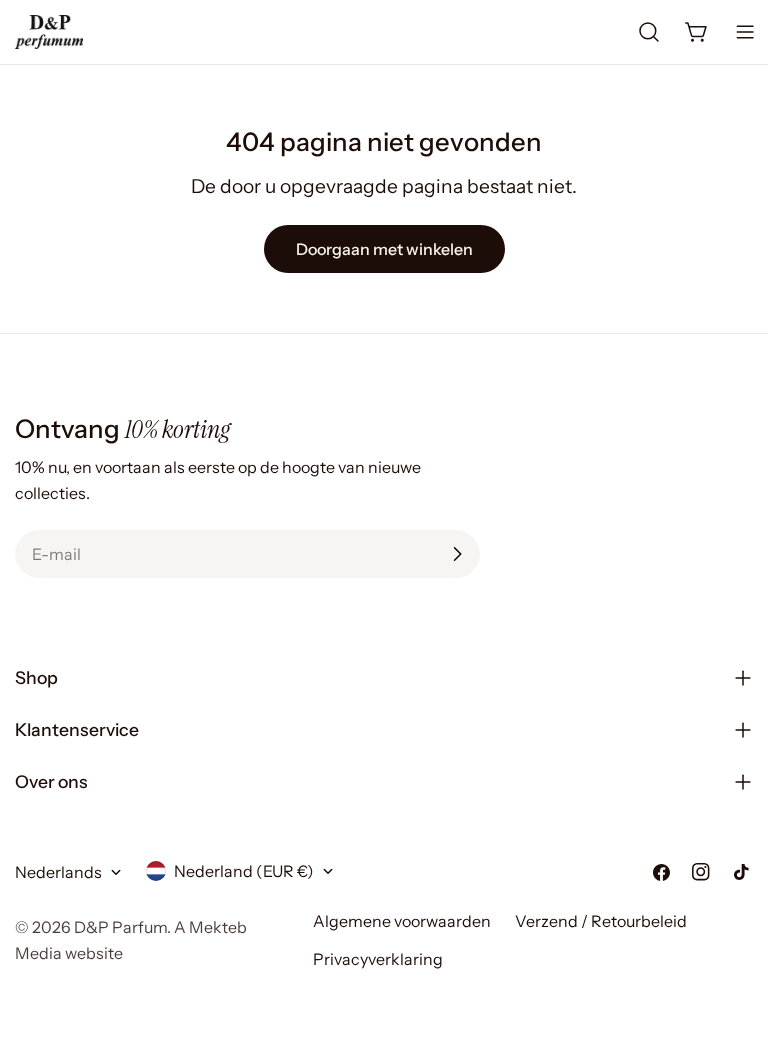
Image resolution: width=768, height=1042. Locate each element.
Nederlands (58, 872)
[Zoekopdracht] (649, 32)
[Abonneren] (457, 554)
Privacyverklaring (378, 959)
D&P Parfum (120, 927)
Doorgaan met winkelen (384, 249)
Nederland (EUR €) (244, 871)
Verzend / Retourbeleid (601, 921)
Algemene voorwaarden (402, 921)
